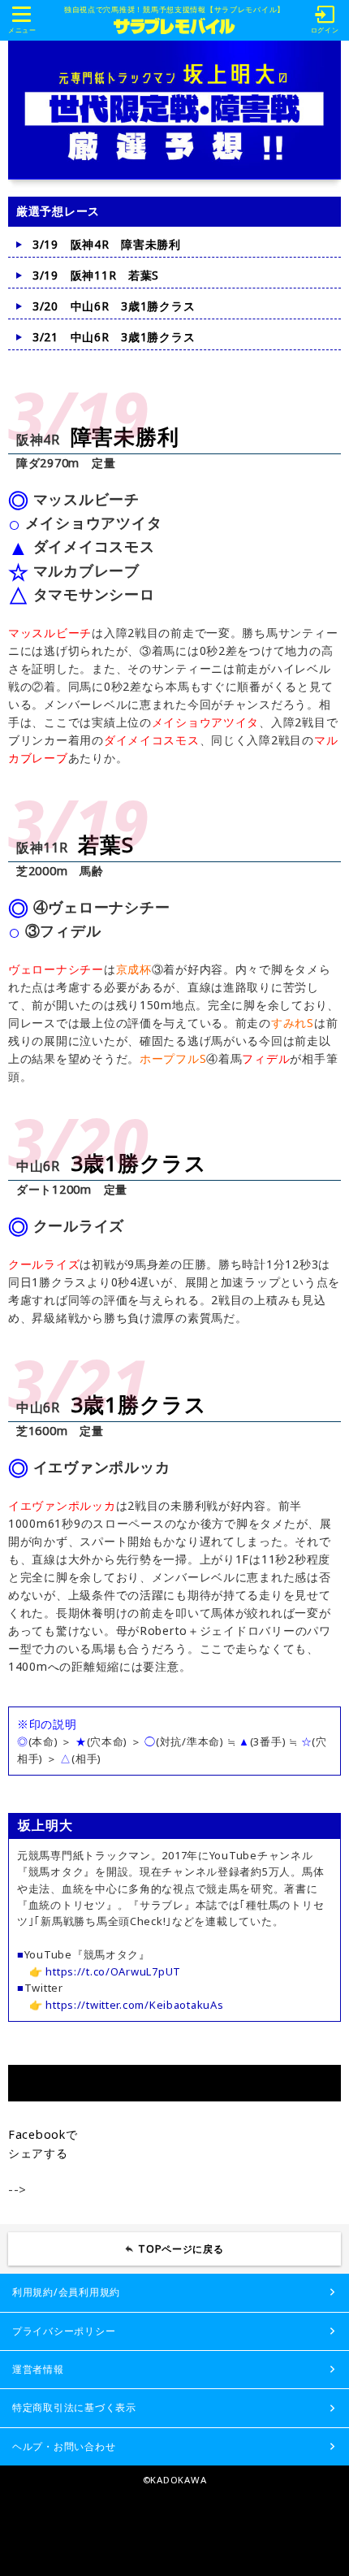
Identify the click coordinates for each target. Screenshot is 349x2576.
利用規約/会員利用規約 (66, 2292)
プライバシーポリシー (64, 2331)
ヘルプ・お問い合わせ (64, 2446)
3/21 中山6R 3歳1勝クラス (114, 337)
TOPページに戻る (181, 2249)
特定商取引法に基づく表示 (74, 2407)
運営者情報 (38, 2369)
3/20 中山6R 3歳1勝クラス (114, 306)
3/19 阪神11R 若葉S (96, 275)
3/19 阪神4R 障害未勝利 (107, 244)
